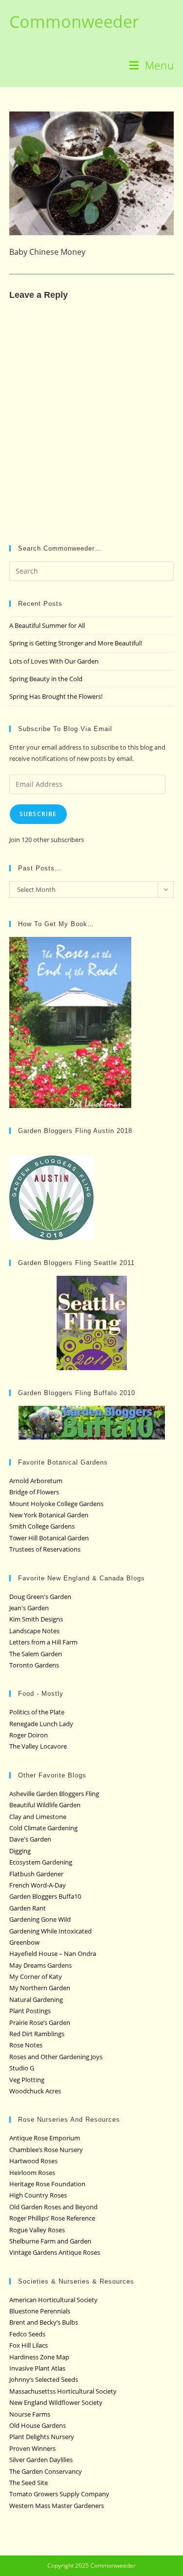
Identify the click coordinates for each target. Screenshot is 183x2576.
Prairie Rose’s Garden (40, 2022)
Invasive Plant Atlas (37, 2368)
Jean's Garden (29, 1608)
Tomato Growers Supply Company (59, 2494)
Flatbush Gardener (36, 1874)
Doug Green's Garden (40, 1597)
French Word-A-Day (38, 1885)
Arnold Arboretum (36, 1481)
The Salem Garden (36, 1654)
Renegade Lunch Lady (41, 1724)
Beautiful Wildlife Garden (45, 1805)
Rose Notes (26, 2045)
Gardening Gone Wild (40, 1919)
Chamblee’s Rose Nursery (46, 2150)
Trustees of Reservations (45, 1549)
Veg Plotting (27, 2080)
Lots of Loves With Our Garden (54, 661)
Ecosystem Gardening (41, 1862)
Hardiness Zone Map (39, 2357)
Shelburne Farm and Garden (50, 2241)
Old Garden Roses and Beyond (53, 2207)
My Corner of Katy (36, 1976)
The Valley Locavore (38, 1746)
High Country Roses (38, 2195)
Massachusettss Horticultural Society (63, 2391)
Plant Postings (30, 2011)
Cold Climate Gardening (43, 1828)
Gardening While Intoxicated (51, 1931)
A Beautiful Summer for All (47, 625)
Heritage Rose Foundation (47, 2184)
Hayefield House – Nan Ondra (53, 1954)
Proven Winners (32, 2448)
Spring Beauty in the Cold (46, 679)
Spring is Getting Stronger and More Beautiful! (76, 643)
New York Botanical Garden (49, 1515)
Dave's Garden (30, 1839)
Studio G (22, 2068)
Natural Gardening (36, 1999)
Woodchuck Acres (35, 2091)
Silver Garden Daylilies (41, 2460)
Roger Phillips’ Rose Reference (52, 2218)
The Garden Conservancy (46, 2471)
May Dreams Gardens (41, 1965)
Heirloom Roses (32, 2173)
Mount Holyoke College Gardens (56, 1504)
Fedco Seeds (27, 2334)
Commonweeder (74, 22)
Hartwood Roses (33, 2161)
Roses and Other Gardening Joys (56, 2057)
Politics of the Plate (37, 1712)
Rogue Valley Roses (37, 2230)
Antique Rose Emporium (45, 2138)
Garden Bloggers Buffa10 (45, 1896)
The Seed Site (29, 2483)
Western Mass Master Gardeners (57, 2506)
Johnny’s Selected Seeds (44, 2379)
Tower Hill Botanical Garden (49, 1538)
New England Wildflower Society (56, 2402)
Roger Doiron (29, 1735)
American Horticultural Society (53, 2300)
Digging (20, 1851)
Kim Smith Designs (36, 1619)
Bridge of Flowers (34, 1492)
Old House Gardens (38, 2425)
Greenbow (24, 1942)
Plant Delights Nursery (42, 2437)
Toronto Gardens (34, 1665)
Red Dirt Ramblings (37, 2034)
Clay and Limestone (38, 1817)
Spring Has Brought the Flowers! (56, 696)
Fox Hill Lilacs (29, 2345)
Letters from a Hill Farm (43, 1642)
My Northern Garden (40, 1988)
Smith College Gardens (42, 1526)
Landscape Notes (34, 1631)
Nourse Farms (30, 2414)
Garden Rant (28, 1908)
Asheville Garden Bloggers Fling (54, 1794)
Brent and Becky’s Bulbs (44, 2322)
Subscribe (38, 814)
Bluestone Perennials (40, 2311)
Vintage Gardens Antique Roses (55, 2252)
